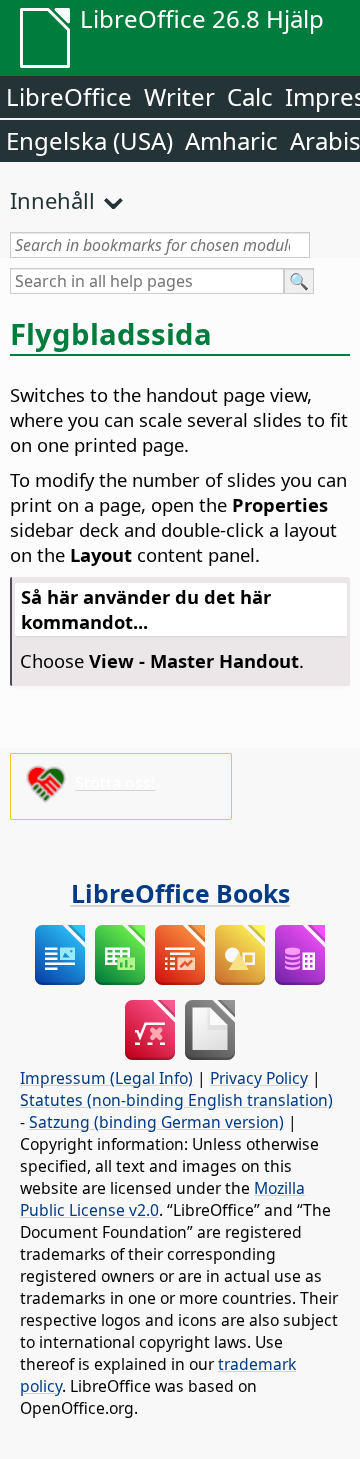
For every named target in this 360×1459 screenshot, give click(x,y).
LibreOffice (69, 96)
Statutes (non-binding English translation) (176, 1100)
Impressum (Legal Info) (106, 1078)
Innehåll (52, 200)
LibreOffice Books (180, 893)
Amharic (231, 140)
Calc (250, 96)
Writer (179, 96)
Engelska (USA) (89, 140)
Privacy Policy (259, 1078)
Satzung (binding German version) (156, 1122)
